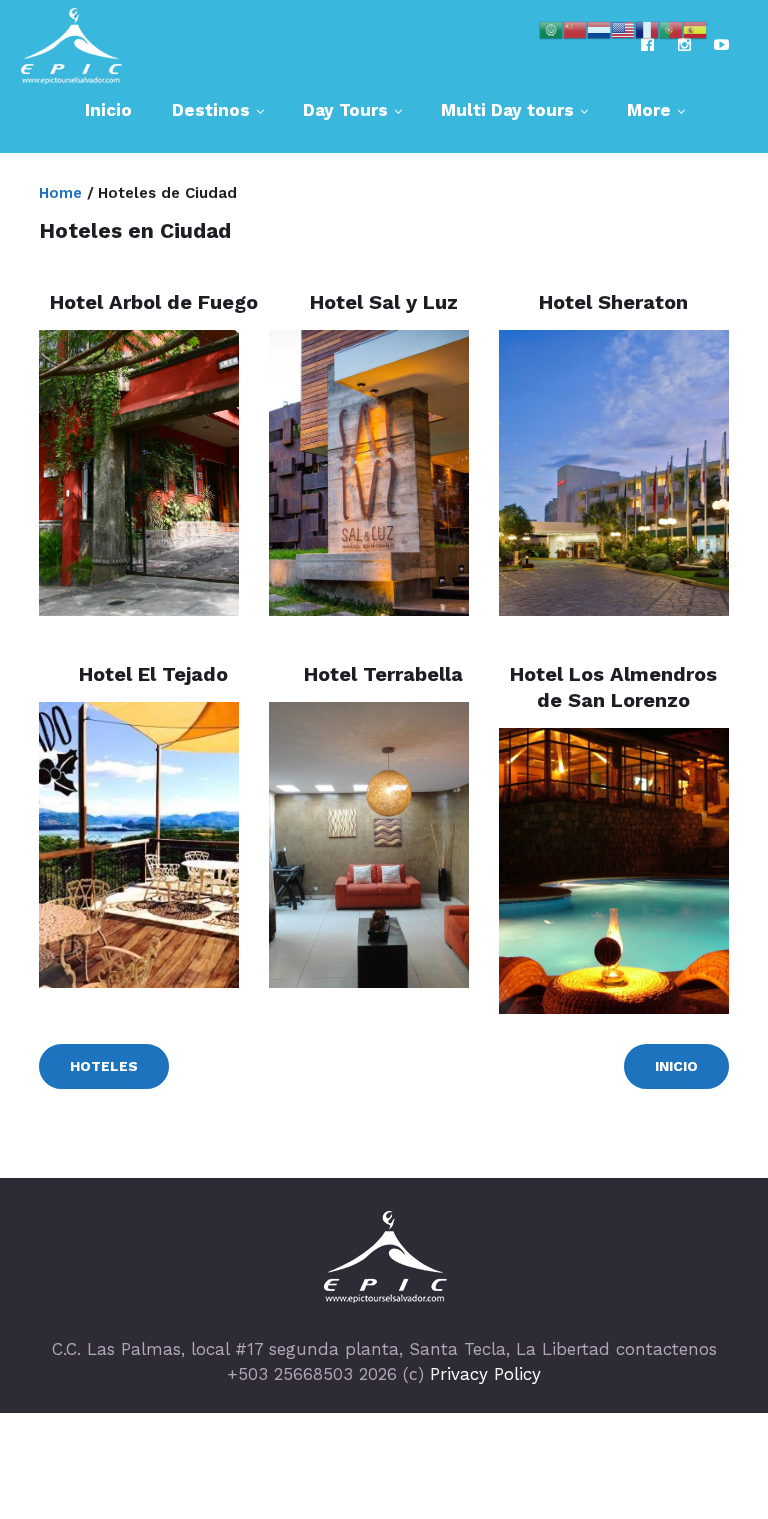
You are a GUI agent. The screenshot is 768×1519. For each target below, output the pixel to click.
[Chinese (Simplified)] (575, 28)
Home (60, 193)
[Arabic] (551, 28)
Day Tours (345, 110)
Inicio (108, 110)
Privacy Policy (485, 1374)
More (649, 110)
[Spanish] (695, 28)
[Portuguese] (671, 28)
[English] (623, 28)
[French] (647, 28)
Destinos (211, 110)
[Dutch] (599, 28)
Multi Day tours (507, 110)
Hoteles (104, 1066)
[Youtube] (721, 44)
